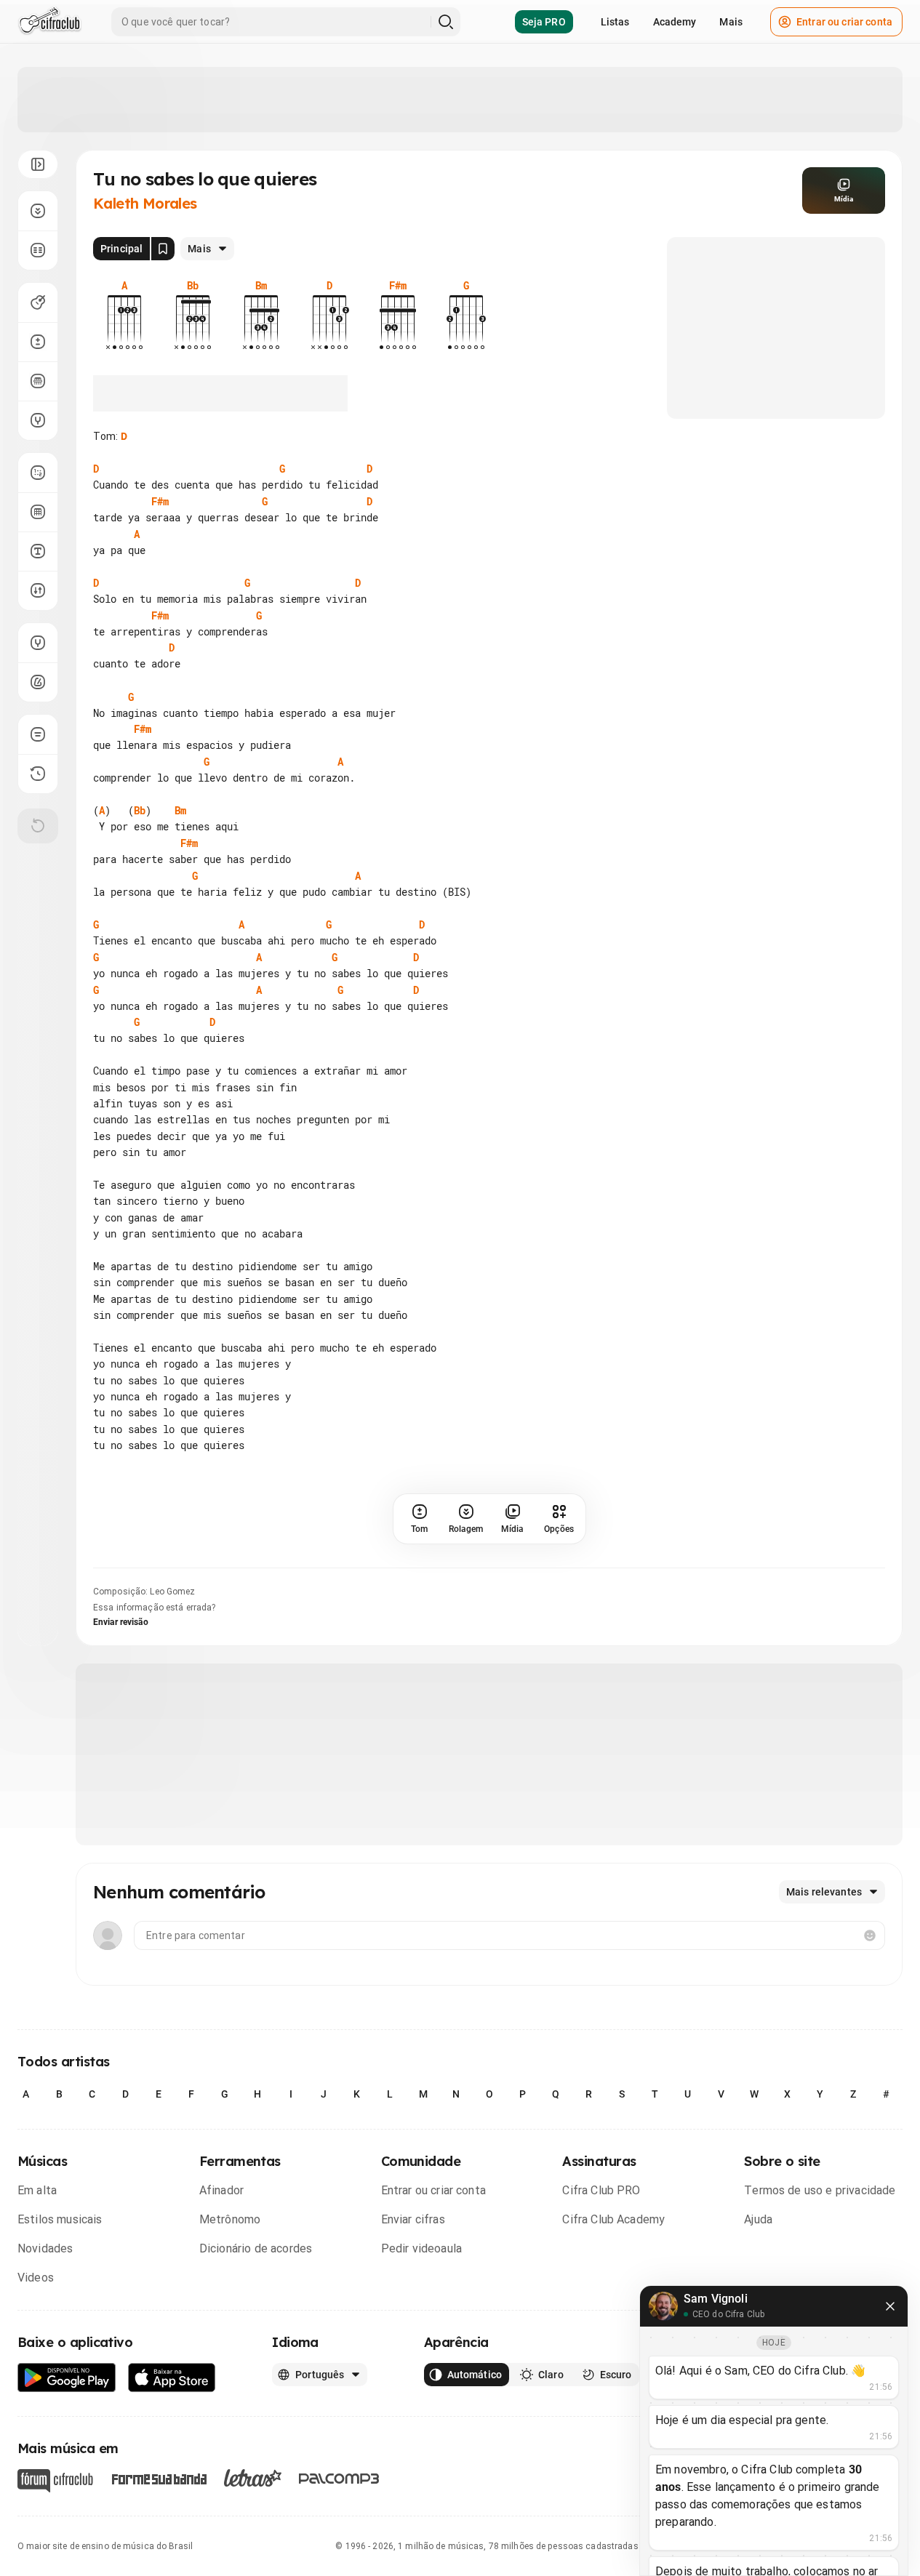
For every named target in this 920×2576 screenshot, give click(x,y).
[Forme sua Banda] (159, 2478)
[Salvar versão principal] (163, 249)
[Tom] (38, 342)
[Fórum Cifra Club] (55, 2481)
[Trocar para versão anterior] (38, 774)
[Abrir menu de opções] (38, 164)
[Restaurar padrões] (38, 826)
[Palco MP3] (339, 2479)
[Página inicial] (50, 22)
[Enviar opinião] (38, 734)
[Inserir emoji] (870, 1935)
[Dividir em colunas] (38, 250)
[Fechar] (890, 2306)
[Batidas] (38, 590)
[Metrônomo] (38, 682)
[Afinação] (38, 420)
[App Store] (172, 2378)
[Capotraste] (38, 381)
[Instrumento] (38, 302)
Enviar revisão (121, 1622)
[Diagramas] (38, 512)
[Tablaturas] (38, 473)
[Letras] (253, 2478)
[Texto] (38, 551)
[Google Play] (67, 2378)
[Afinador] (38, 643)
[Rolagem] (38, 211)
